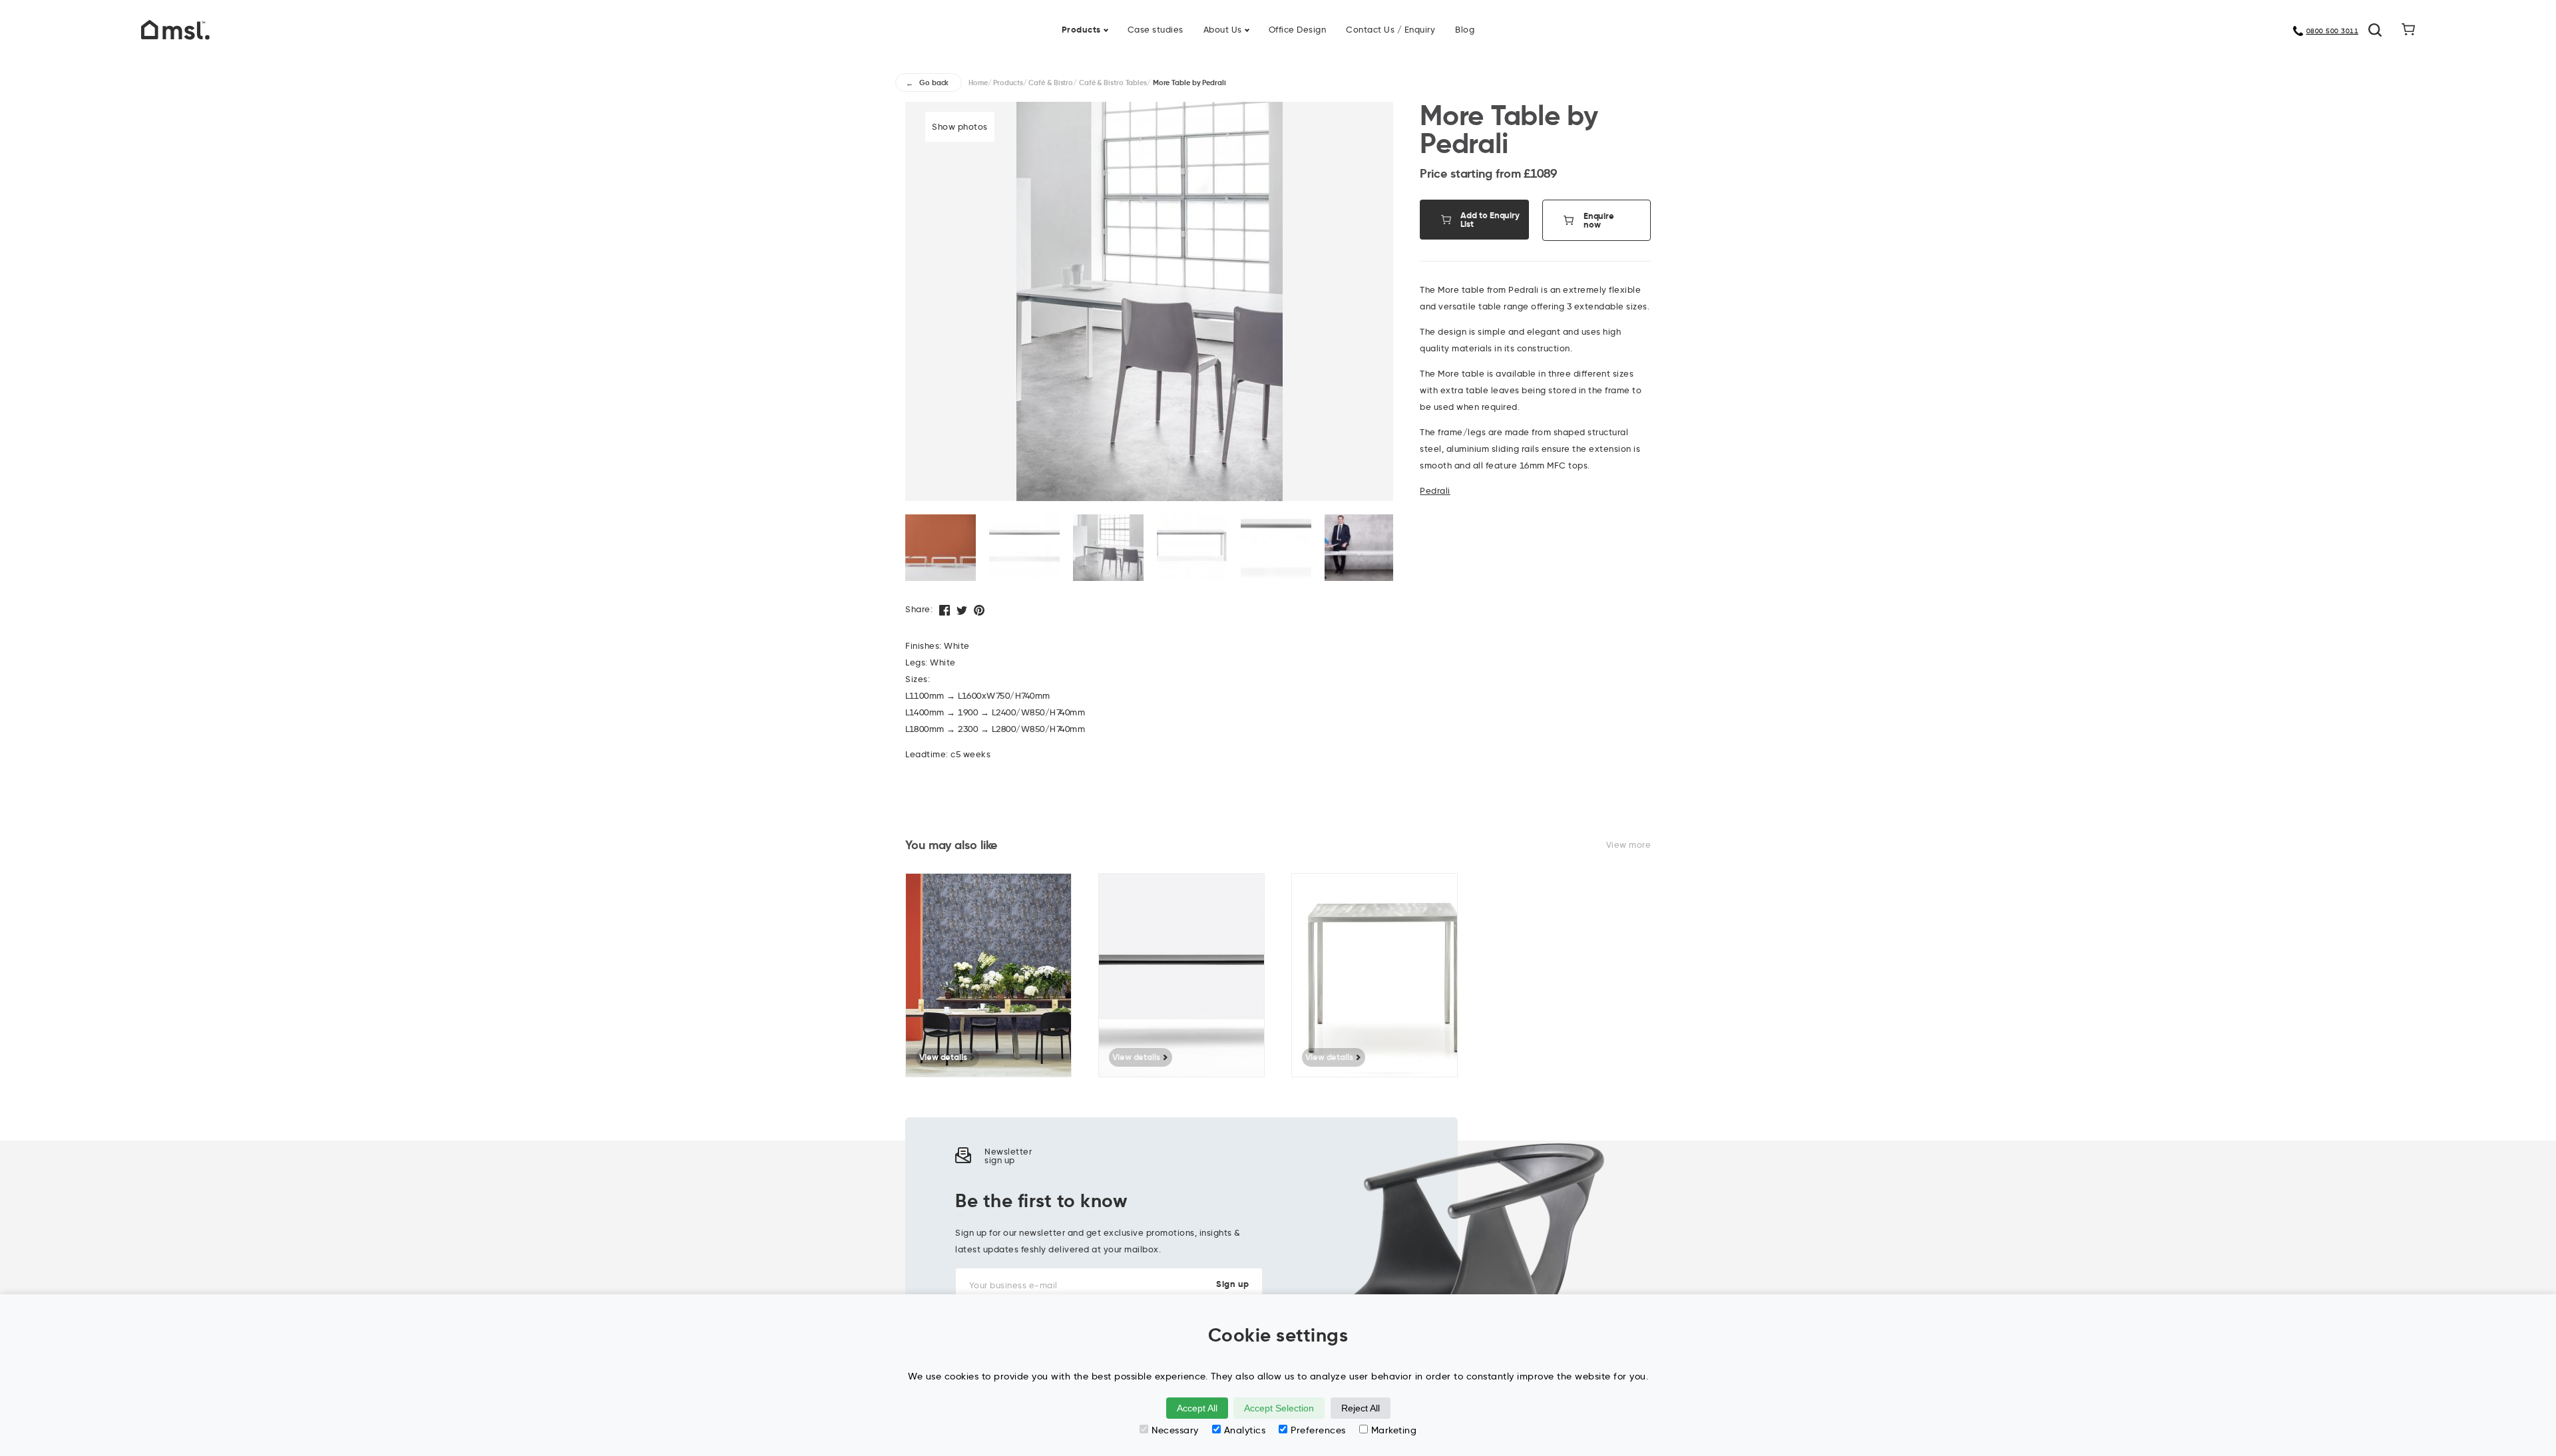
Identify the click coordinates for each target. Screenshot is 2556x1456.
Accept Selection (1279, 1408)
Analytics (1245, 1430)
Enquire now (1599, 220)
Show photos (960, 126)
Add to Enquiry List (1490, 220)
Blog (1465, 29)
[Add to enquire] (1068, 893)
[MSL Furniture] (175, 29)
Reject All (1361, 1408)
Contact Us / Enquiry (1390, 29)
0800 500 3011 (2333, 31)
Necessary (1175, 1430)
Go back (934, 83)
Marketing (1394, 1430)
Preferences (1318, 1430)
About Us (1223, 29)
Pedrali (1435, 490)
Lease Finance (1191, 21)
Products (1081, 30)
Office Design (1298, 29)
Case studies (1156, 29)
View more (1629, 844)
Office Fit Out (1317, 21)
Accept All (1197, 1408)
